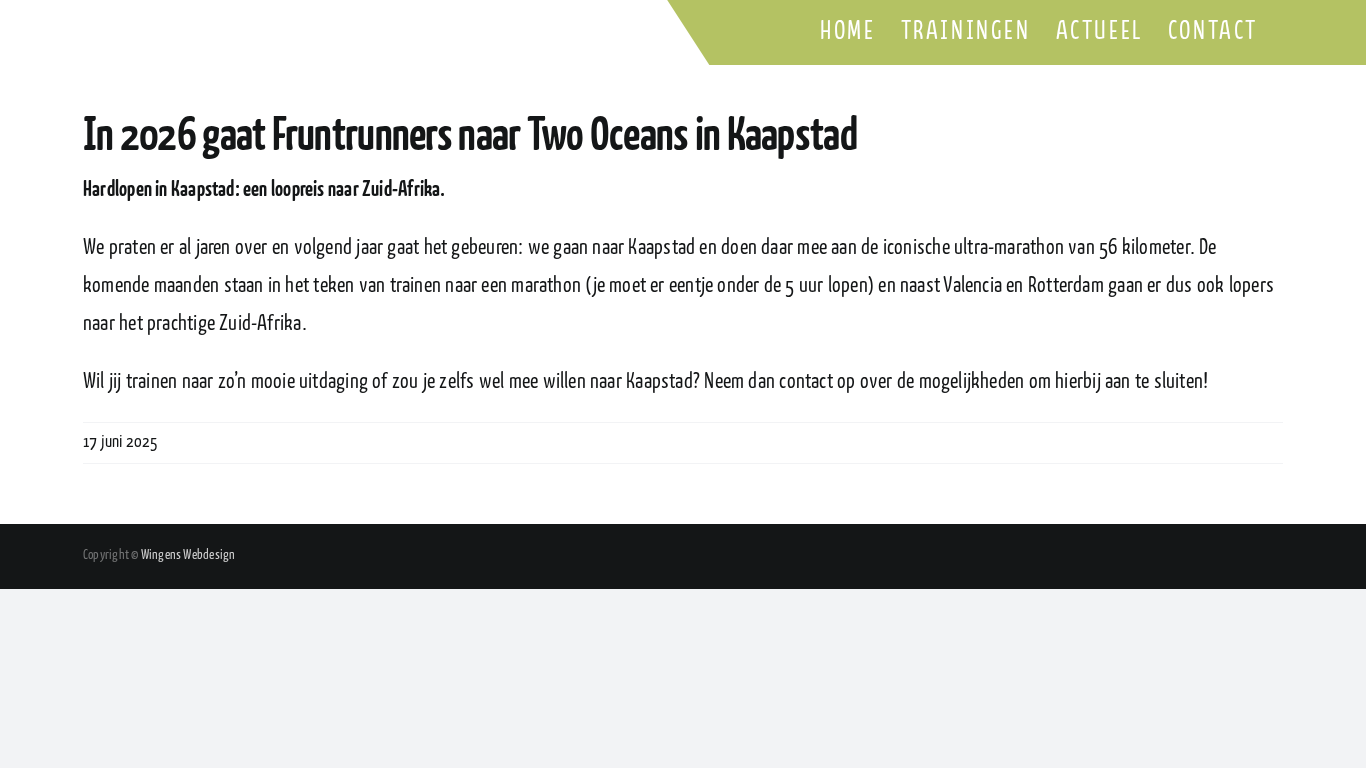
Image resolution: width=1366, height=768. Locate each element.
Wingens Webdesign (188, 555)
